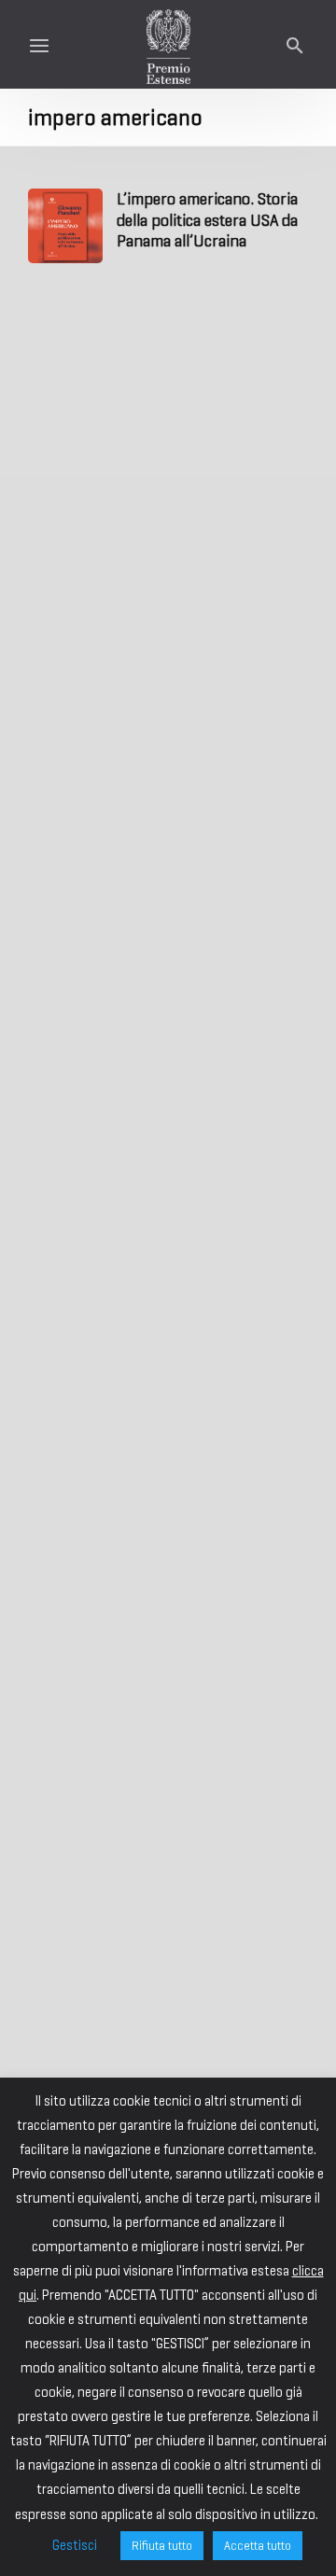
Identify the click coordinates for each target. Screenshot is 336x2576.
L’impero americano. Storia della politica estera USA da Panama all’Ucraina (207, 220)
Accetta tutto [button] (258, 2546)
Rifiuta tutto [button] (162, 2546)
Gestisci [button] (75, 2545)
